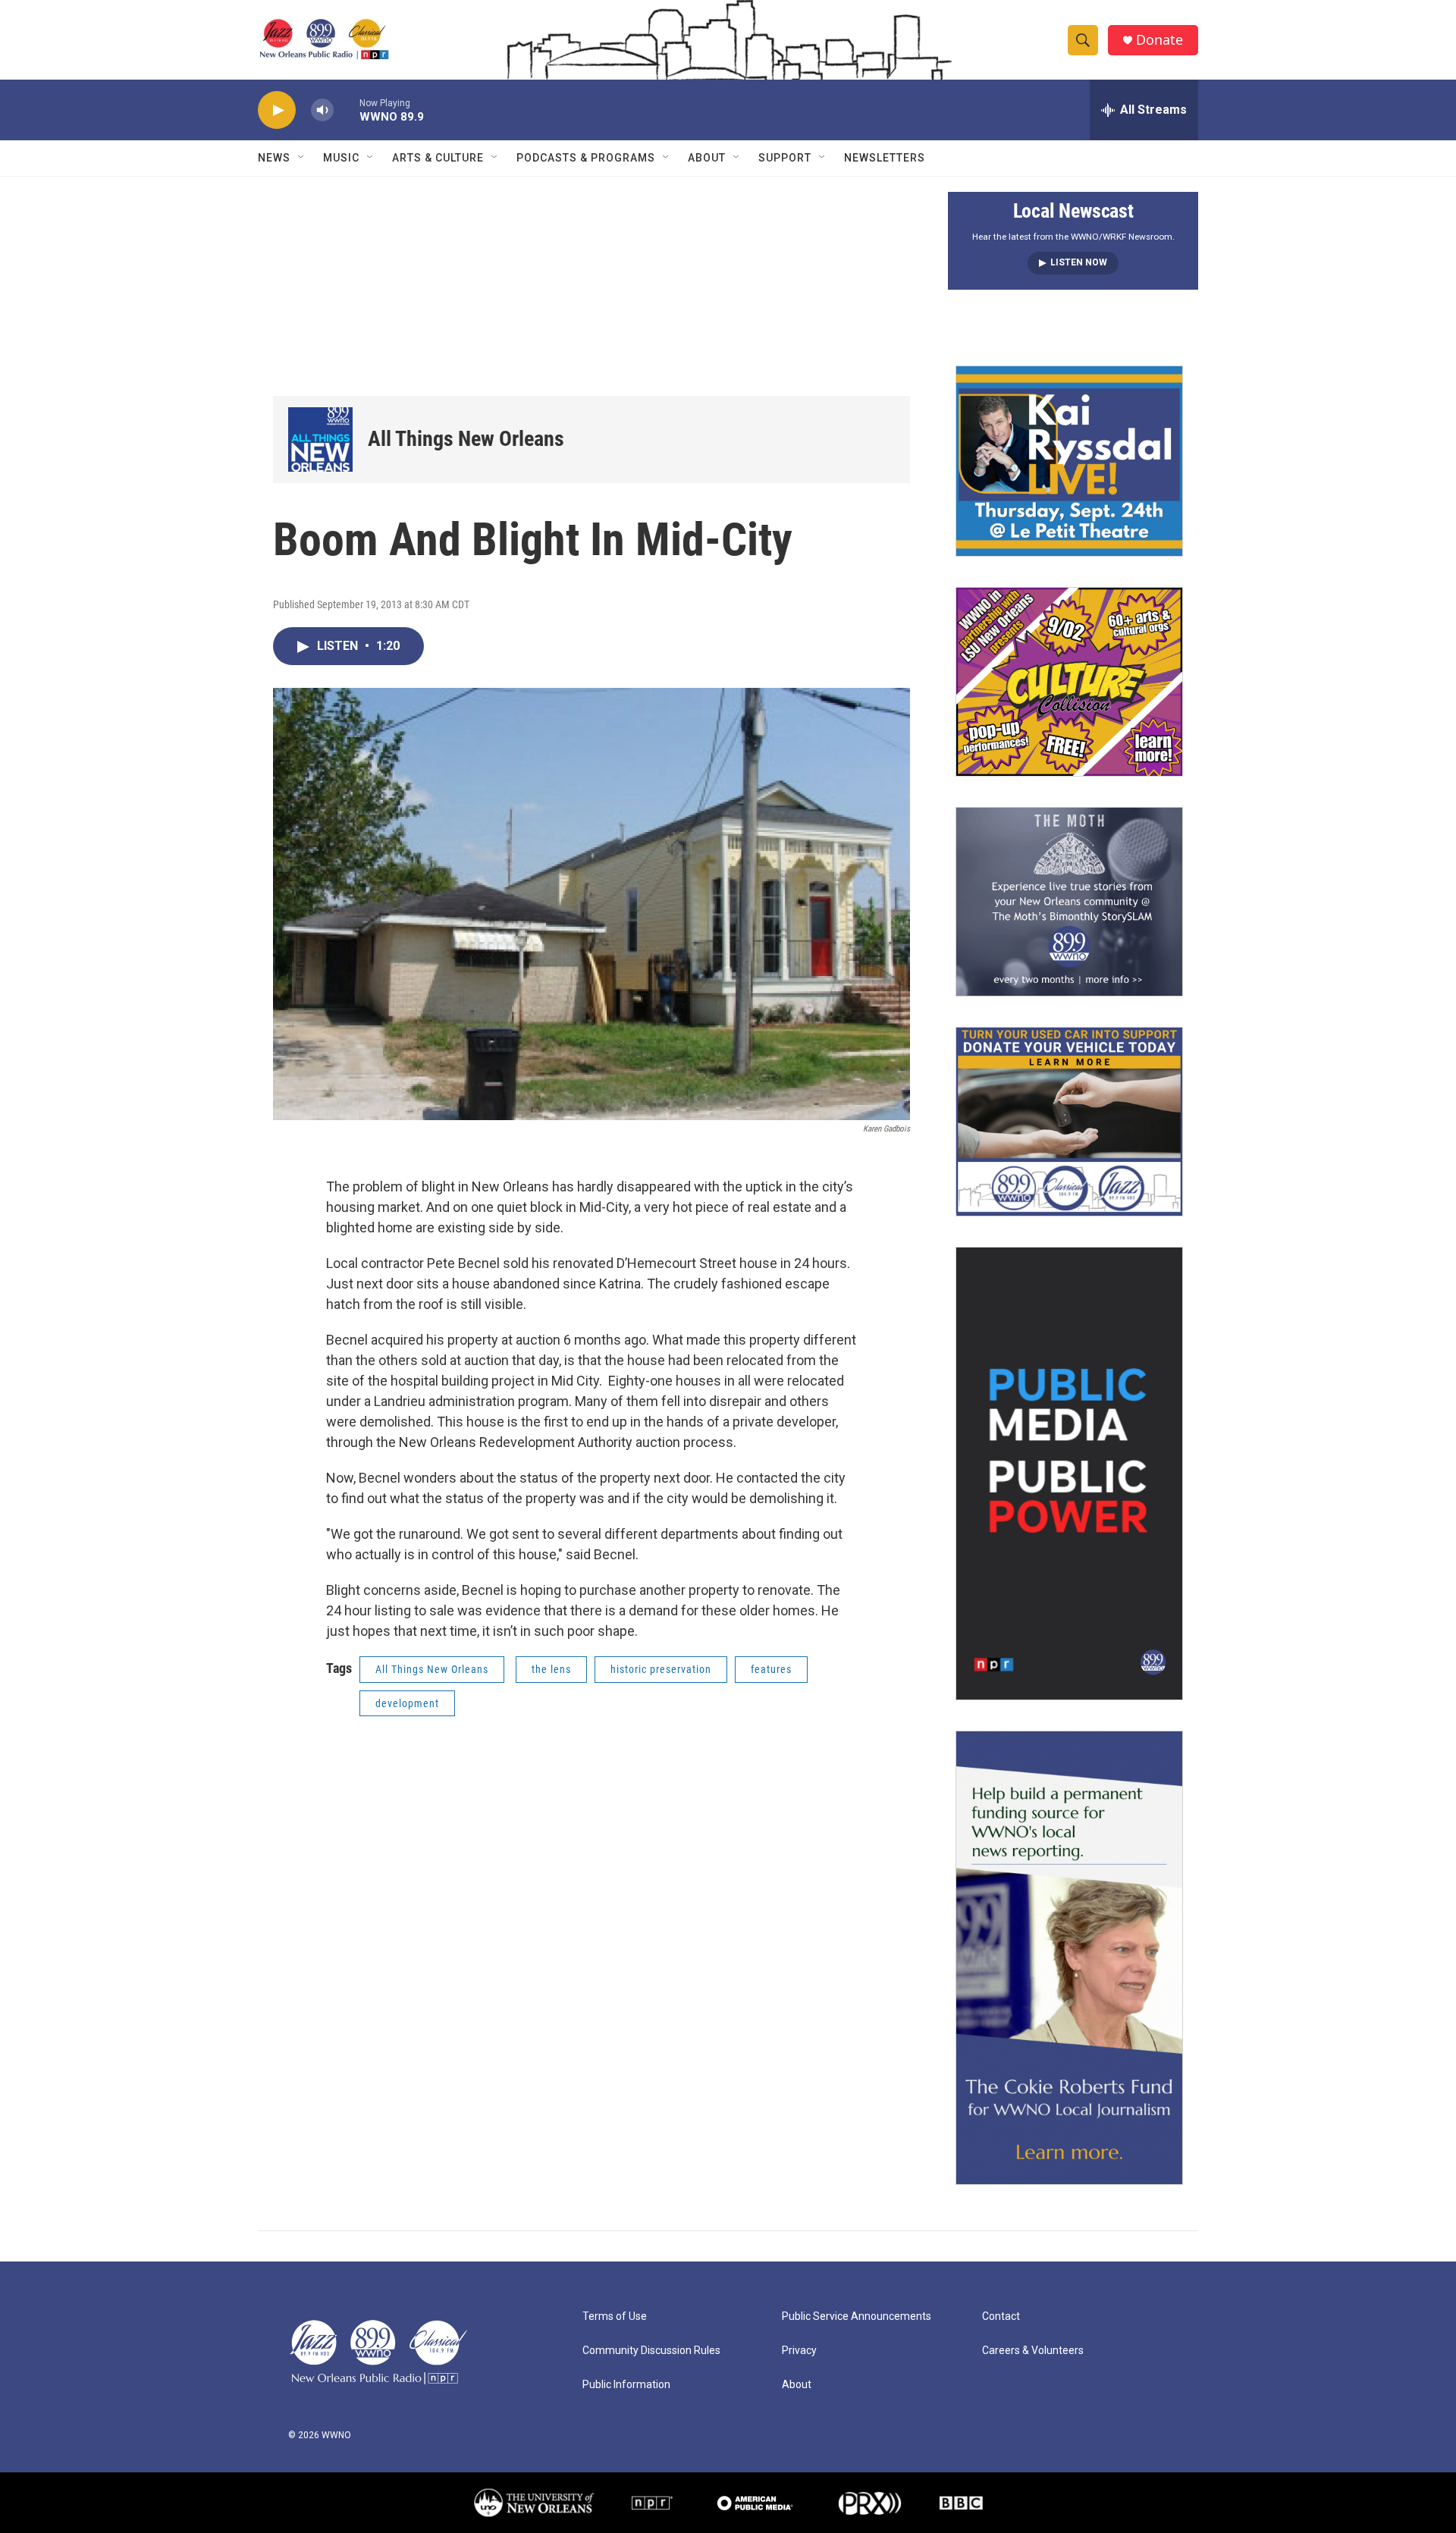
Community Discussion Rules (651, 2351)
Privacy (799, 2351)
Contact (1001, 2316)
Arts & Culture (438, 158)
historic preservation (661, 1669)
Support (785, 158)
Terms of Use (615, 2316)
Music (341, 158)
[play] (277, 110)
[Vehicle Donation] (1069, 1122)
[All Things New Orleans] (320, 439)
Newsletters (885, 158)
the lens (551, 1669)
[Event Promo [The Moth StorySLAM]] (1069, 902)
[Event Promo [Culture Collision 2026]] (1069, 682)
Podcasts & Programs (586, 158)
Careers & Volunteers (1033, 2351)
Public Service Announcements (857, 2316)
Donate (1159, 40)
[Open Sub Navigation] (302, 158)
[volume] (322, 110)
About (707, 158)
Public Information (626, 2385)
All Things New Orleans (466, 439)
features (771, 1669)
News (274, 158)
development (407, 1703)
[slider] (347, 110)
